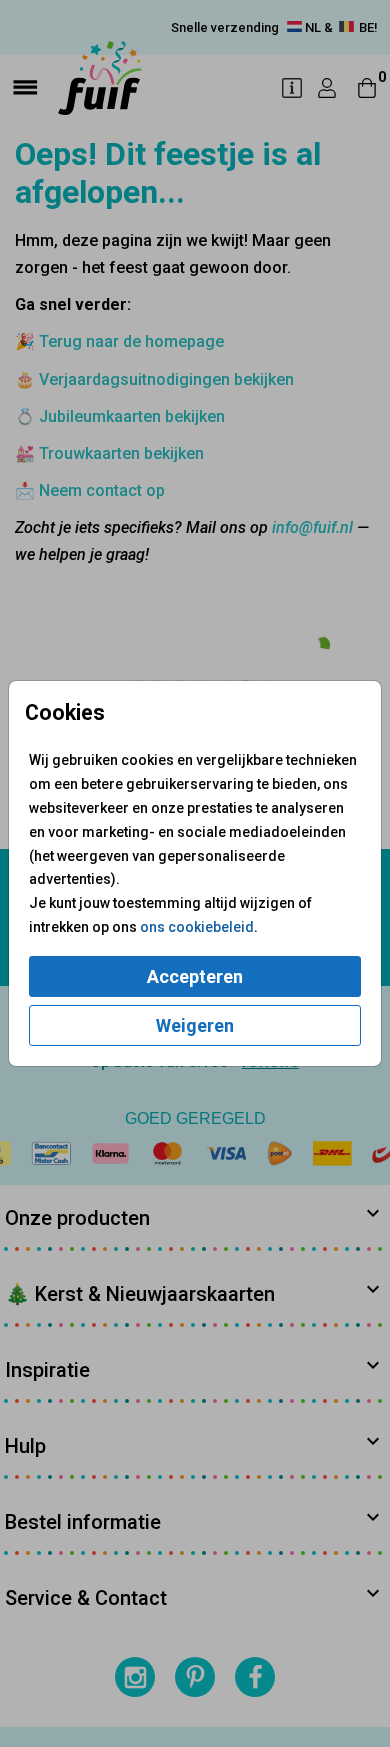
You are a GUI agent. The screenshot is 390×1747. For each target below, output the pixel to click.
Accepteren (195, 976)
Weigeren (195, 1025)
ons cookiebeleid (197, 927)
